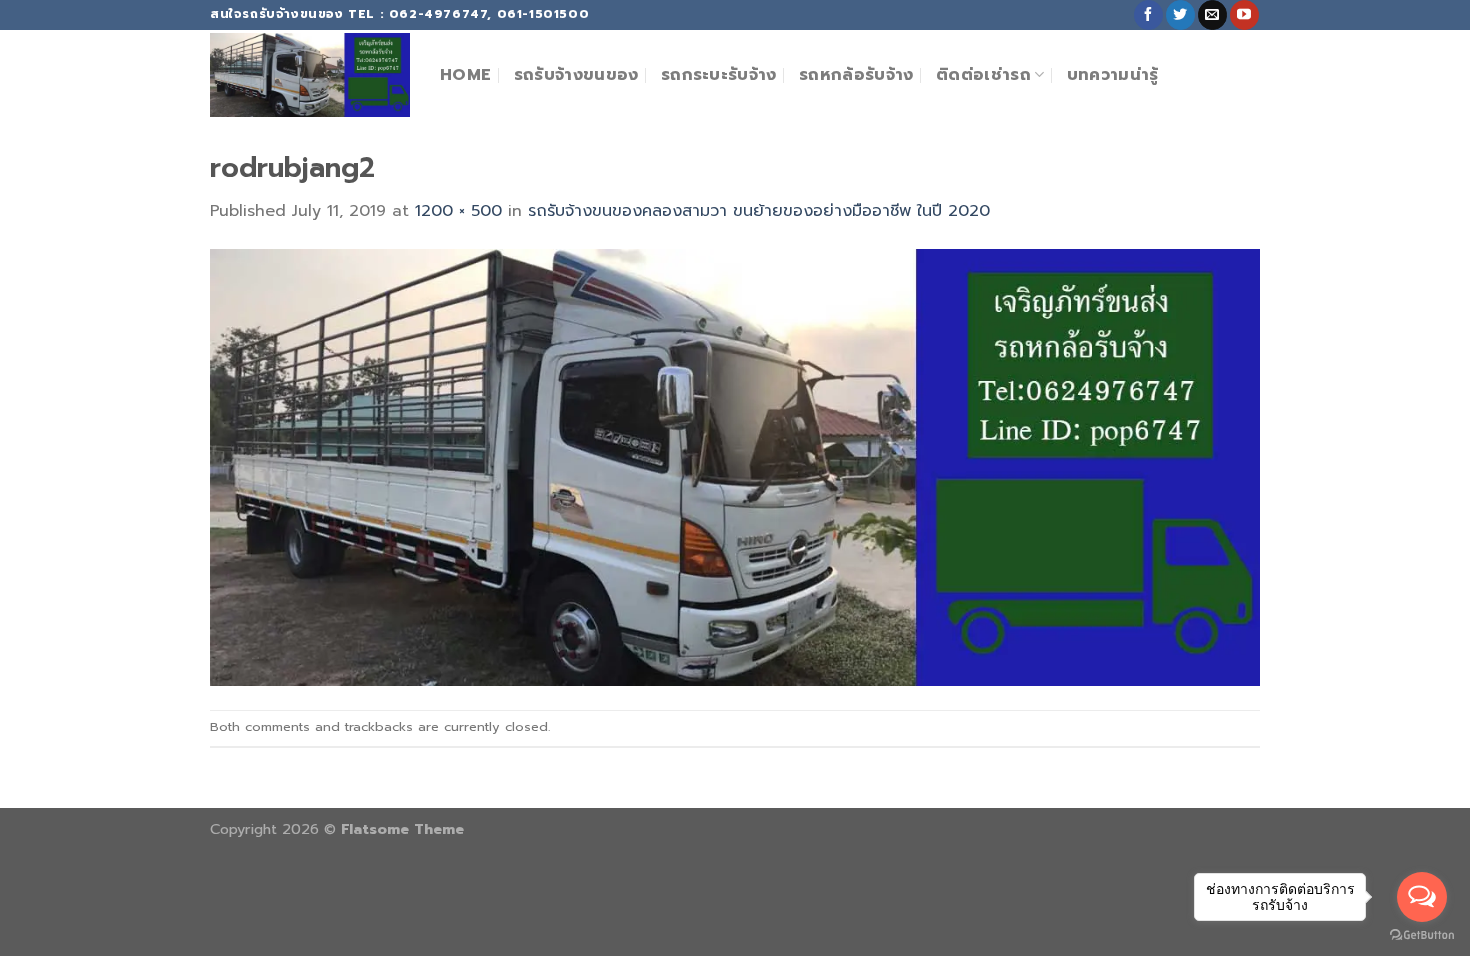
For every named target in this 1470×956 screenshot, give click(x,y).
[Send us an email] (1212, 15)
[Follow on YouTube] (1244, 15)
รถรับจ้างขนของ (576, 75)
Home (465, 75)
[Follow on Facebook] (1148, 15)
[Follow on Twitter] (1180, 15)
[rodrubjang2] (735, 467)
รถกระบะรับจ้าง (719, 75)
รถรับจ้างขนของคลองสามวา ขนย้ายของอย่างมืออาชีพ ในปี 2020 (759, 211)
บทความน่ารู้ (1113, 75)
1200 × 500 (458, 211)
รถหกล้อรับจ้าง (856, 75)
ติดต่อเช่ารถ (983, 75)
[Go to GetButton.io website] (1422, 935)
